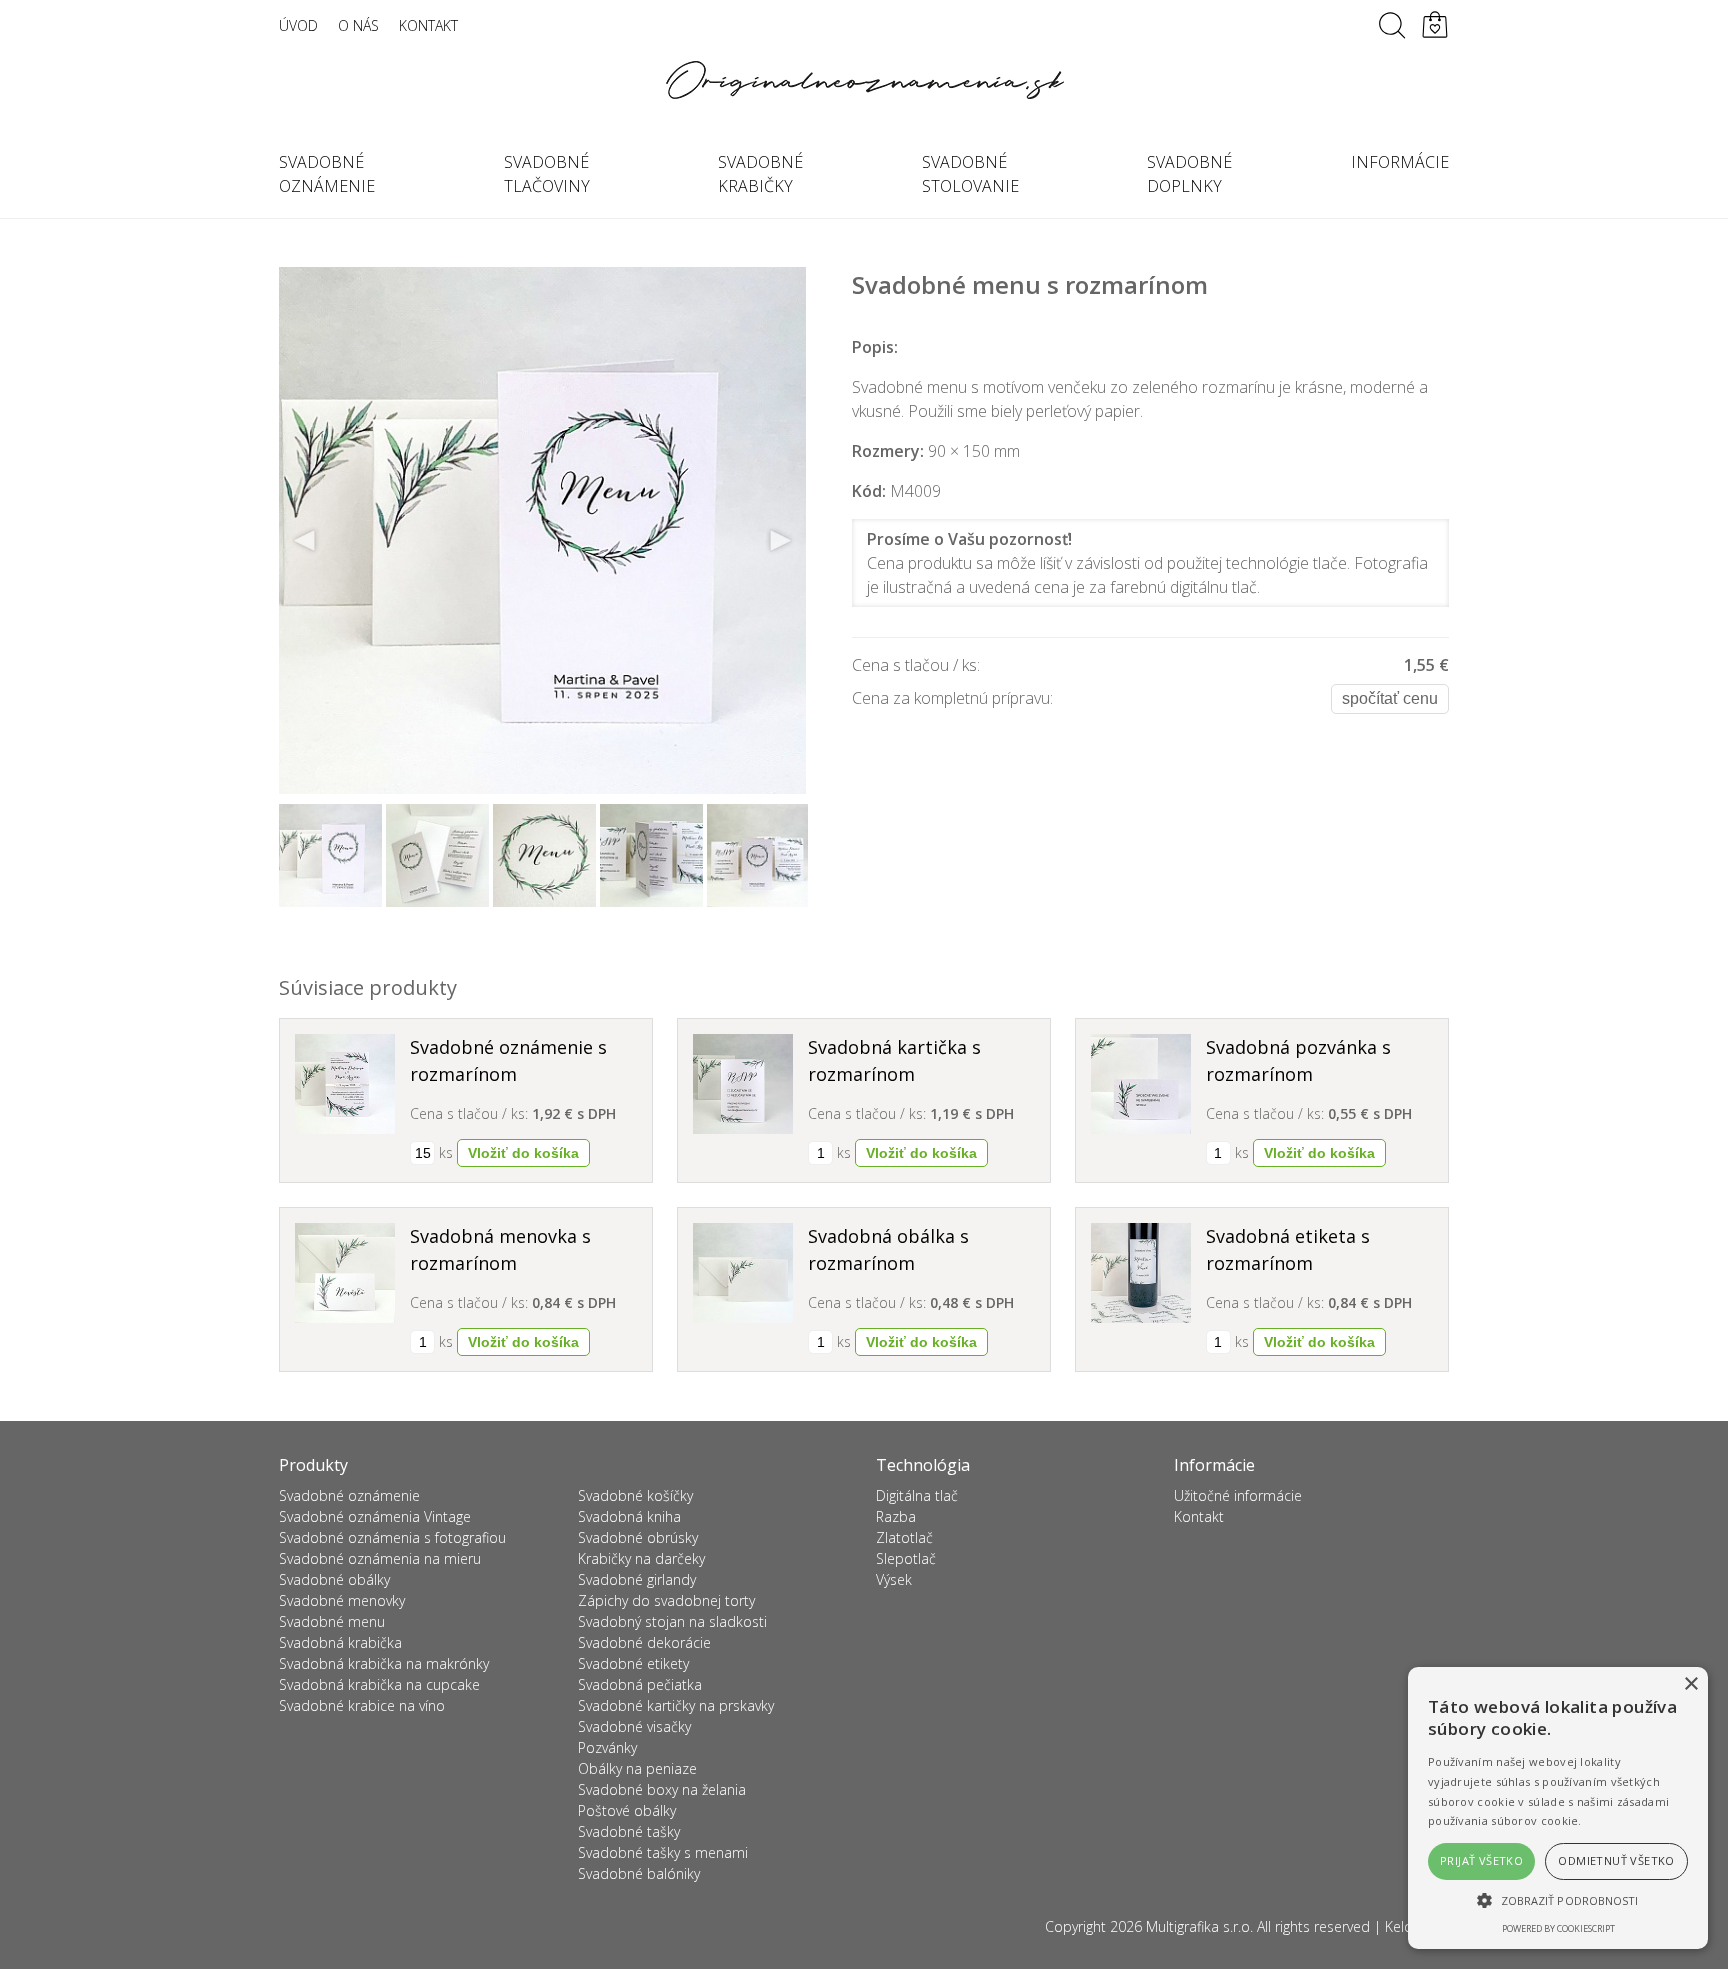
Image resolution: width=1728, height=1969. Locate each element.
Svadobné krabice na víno (362, 1705)
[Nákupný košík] (1435, 25)
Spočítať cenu (1390, 698)
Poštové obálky (627, 1810)
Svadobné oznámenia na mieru (380, 1558)
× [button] (1690, 1684)
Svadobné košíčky (635, 1495)
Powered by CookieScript (1558, 1928)
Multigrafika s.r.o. (1199, 1926)
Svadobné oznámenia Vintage (375, 1516)
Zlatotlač (904, 1537)
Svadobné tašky (629, 1831)
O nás (358, 25)
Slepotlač (906, 1558)
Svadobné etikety (633, 1663)
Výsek (894, 1579)
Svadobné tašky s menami (663, 1852)
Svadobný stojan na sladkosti (672, 1621)
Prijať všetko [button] (1481, 1860)
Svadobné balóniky (639, 1873)
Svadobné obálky (334, 1579)
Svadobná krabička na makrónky (384, 1663)
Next (780, 541)
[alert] (1558, 1808)
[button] (1558, 1900)
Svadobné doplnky (1189, 174)
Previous (305, 541)
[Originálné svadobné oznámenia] (864, 80)
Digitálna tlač (917, 1495)
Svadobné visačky (634, 1726)
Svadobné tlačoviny (547, 174)
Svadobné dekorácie (644, 1642)
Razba (896, 1516)
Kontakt (428, 25)
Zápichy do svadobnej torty (666, 1600)
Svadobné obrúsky (638, 1537)
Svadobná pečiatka (640, 1684)
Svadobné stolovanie (970, 174)
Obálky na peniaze (637, 1768)
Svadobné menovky (342, 1600)
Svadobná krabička (340, 1642)
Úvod (298, 25)
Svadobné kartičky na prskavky (676, 1705)
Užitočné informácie (1238, 1495)
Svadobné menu (332, 1621)
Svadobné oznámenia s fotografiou (392, 1537)
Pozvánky (607, 1747)
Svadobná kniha (629, 1516)
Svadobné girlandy (637, 1579)
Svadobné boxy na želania (662, 1789)
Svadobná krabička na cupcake (379, 1684)
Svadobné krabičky (760, 174)
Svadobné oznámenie (327, 174)
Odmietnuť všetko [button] (1616, 1860)
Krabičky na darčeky (641, 1558)
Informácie (1400, 162)
